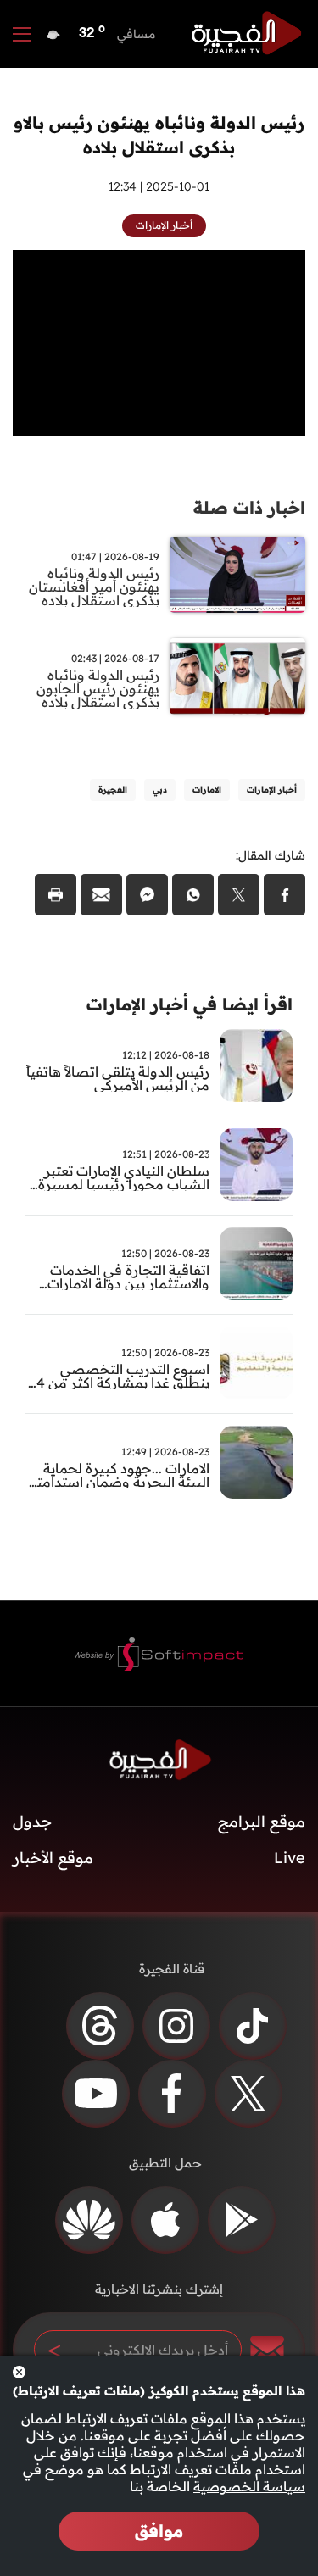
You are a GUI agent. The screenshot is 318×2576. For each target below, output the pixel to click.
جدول (32, 1821)
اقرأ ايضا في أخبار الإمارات (190, 1004)
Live (290, 1858)
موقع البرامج (262, 1821)
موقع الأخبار (53, 1858)
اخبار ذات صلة (249, 507)
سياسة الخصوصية (249, 2486)
